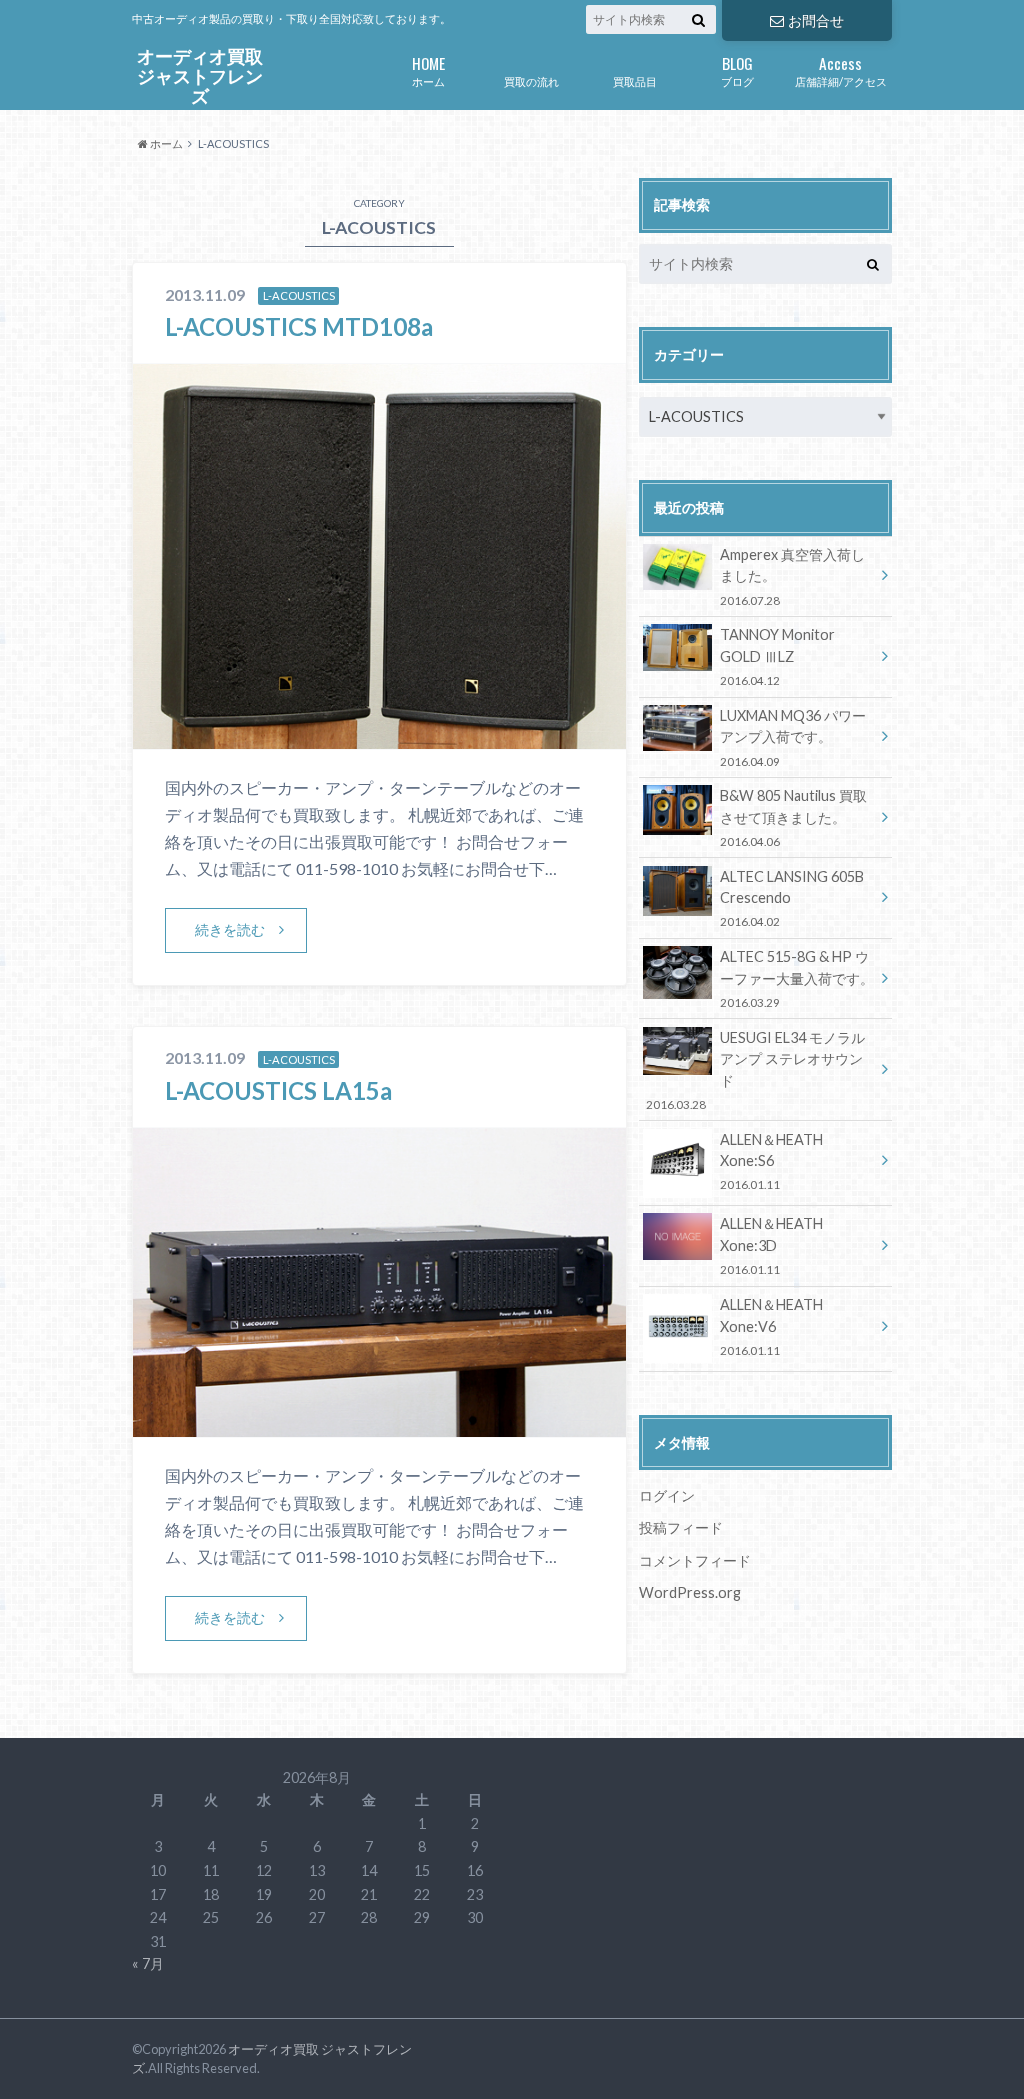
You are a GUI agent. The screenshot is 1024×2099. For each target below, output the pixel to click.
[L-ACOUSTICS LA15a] (379, 1424)
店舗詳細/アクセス (841, 69)
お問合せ (816, 20)
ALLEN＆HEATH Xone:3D (771, 1245)
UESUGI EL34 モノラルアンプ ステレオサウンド (755, 1070)
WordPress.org (690, 1592)
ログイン (667, 1495)
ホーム (428, 69)
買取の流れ (531, 81)
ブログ (737, 69)
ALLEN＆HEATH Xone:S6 (771, 1161)
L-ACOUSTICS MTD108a (299, 326)
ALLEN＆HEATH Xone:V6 (771, 1326)
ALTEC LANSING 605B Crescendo (792, 898)
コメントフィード (695, 1560)
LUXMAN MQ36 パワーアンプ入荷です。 (793, 737)
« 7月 (148, 1963)
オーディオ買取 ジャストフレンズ (200, 77)
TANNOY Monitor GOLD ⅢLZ (777, 656)
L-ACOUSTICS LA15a (278, 1090)
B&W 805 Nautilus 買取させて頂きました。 (793, 817)
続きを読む (230, 929)
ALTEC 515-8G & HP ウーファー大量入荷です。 (797, 978)
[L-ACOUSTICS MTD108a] (379, 736)
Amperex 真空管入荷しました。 (792, 576)
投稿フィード (681, 1527)
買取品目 (635, 81)
